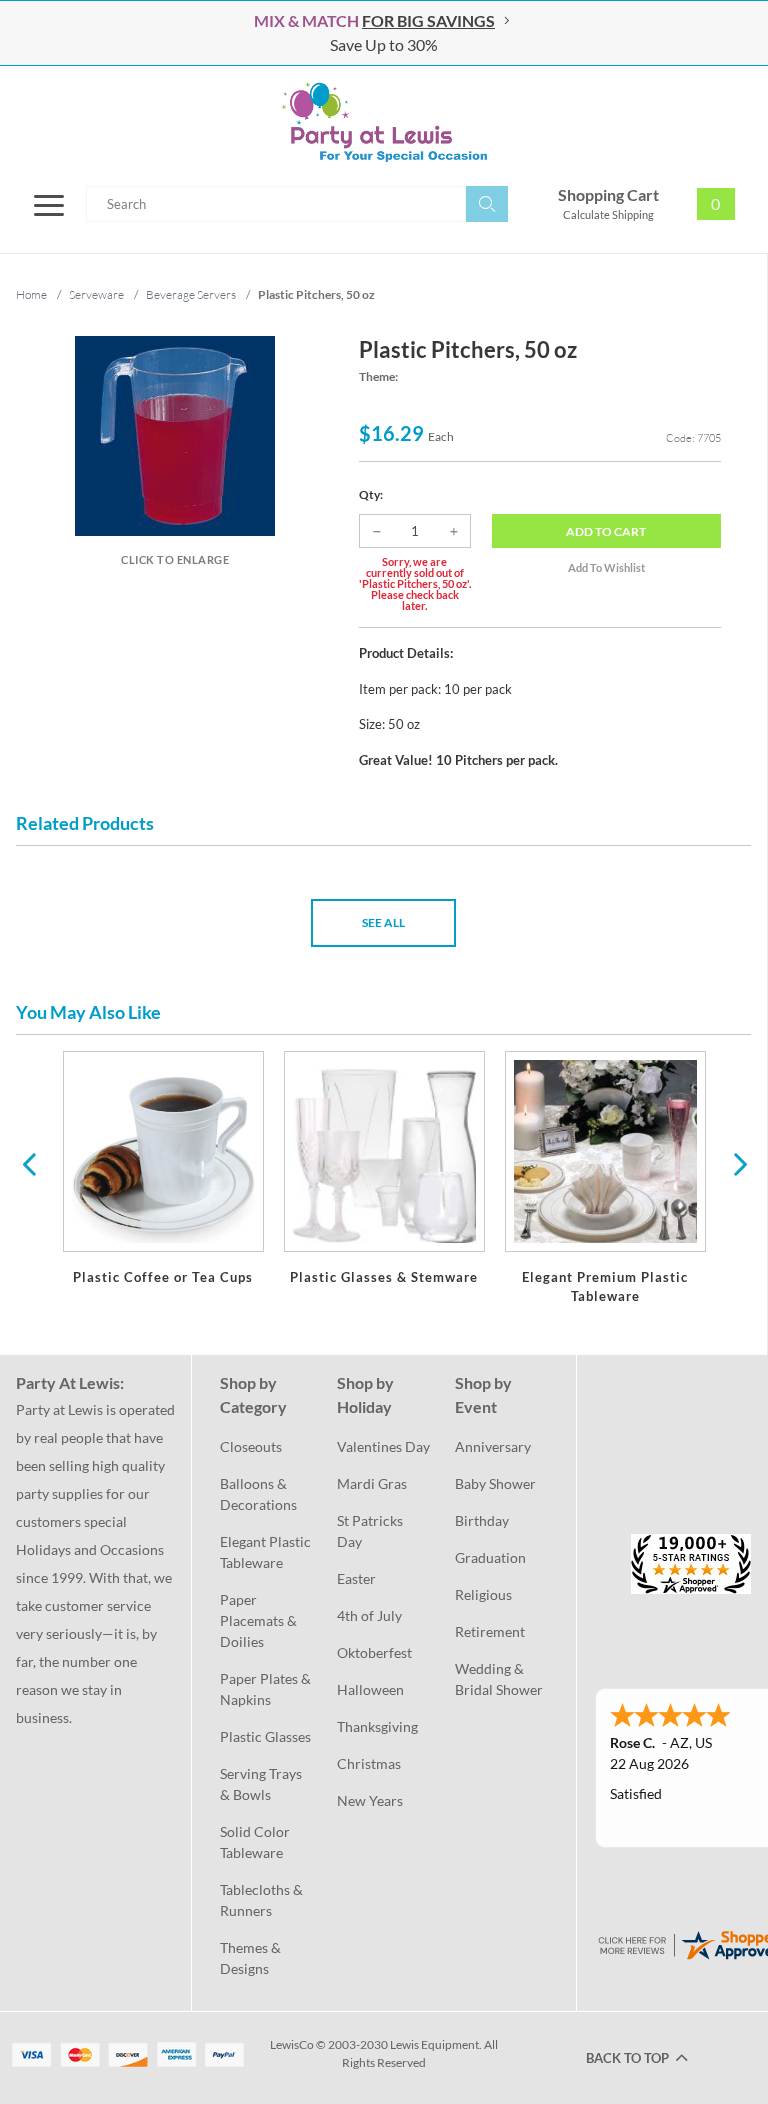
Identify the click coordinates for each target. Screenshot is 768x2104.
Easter (356, 1578)
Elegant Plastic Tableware (266, 1552)
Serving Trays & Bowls (262, 1784)
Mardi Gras (372, 1483)
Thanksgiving (377, 1726)
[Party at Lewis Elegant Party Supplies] (384, 122)
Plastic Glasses (265, 1736)
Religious (483, 1594)
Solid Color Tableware (256, 1842)
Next (738, 1163)
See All (383, 922)
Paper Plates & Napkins (266, 1689)
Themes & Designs (252, 1958)
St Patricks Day (371, 1531)
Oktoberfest (374, 1652)
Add (606, 531)
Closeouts (251, 1446)
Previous (29, 1163)
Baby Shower (495, 1483)
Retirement (490, 1631)
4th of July (369, 1615)
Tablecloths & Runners (263, 1900)
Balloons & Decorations (258, 1494)
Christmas (369, 1763)
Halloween (370, 1689)
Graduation (490, 1557)
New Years (370, 1800)
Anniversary (493, 1446)
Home (31, 294)
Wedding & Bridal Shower (499, 1679)
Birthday (482, 1520)
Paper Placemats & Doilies (260, 1620)
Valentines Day (383, 1446)
